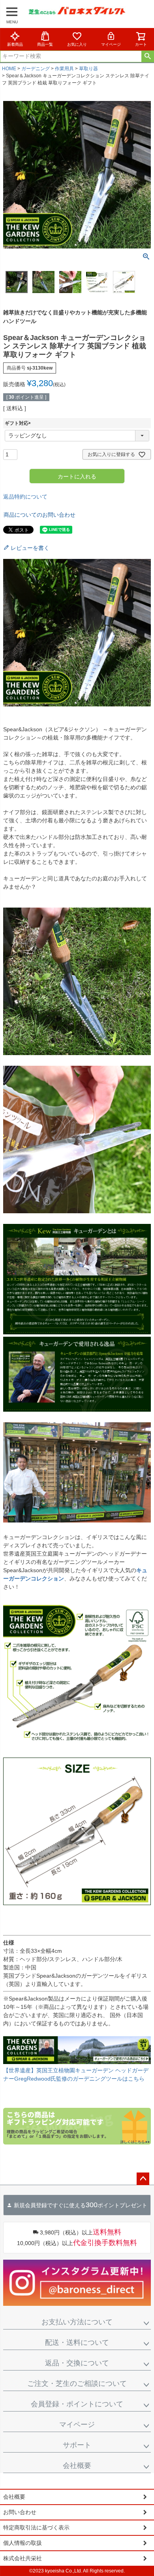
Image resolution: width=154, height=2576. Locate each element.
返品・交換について (77, 2363)
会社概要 (77, 2466)
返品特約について (25, 497)
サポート (77, 2445)
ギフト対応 (19, 423)
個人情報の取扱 (23, 2543)
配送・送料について (77, 2342)
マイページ (111, 44)
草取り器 (88, 69)
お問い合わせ (20, 2512)
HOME (9, 69)
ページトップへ (143, 2179)
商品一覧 (45, 44)
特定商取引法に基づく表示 (36, 2527)
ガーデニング (36, 69)
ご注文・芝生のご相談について (77, 2384)
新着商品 (15, 44)
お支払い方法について (77, 2322)
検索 (147, 56)
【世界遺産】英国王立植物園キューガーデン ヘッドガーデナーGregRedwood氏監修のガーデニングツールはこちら (76, 2074)
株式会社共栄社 (23, 2558)
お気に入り (77, 44)
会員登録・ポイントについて (77, 2404)
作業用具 (64, 69)
